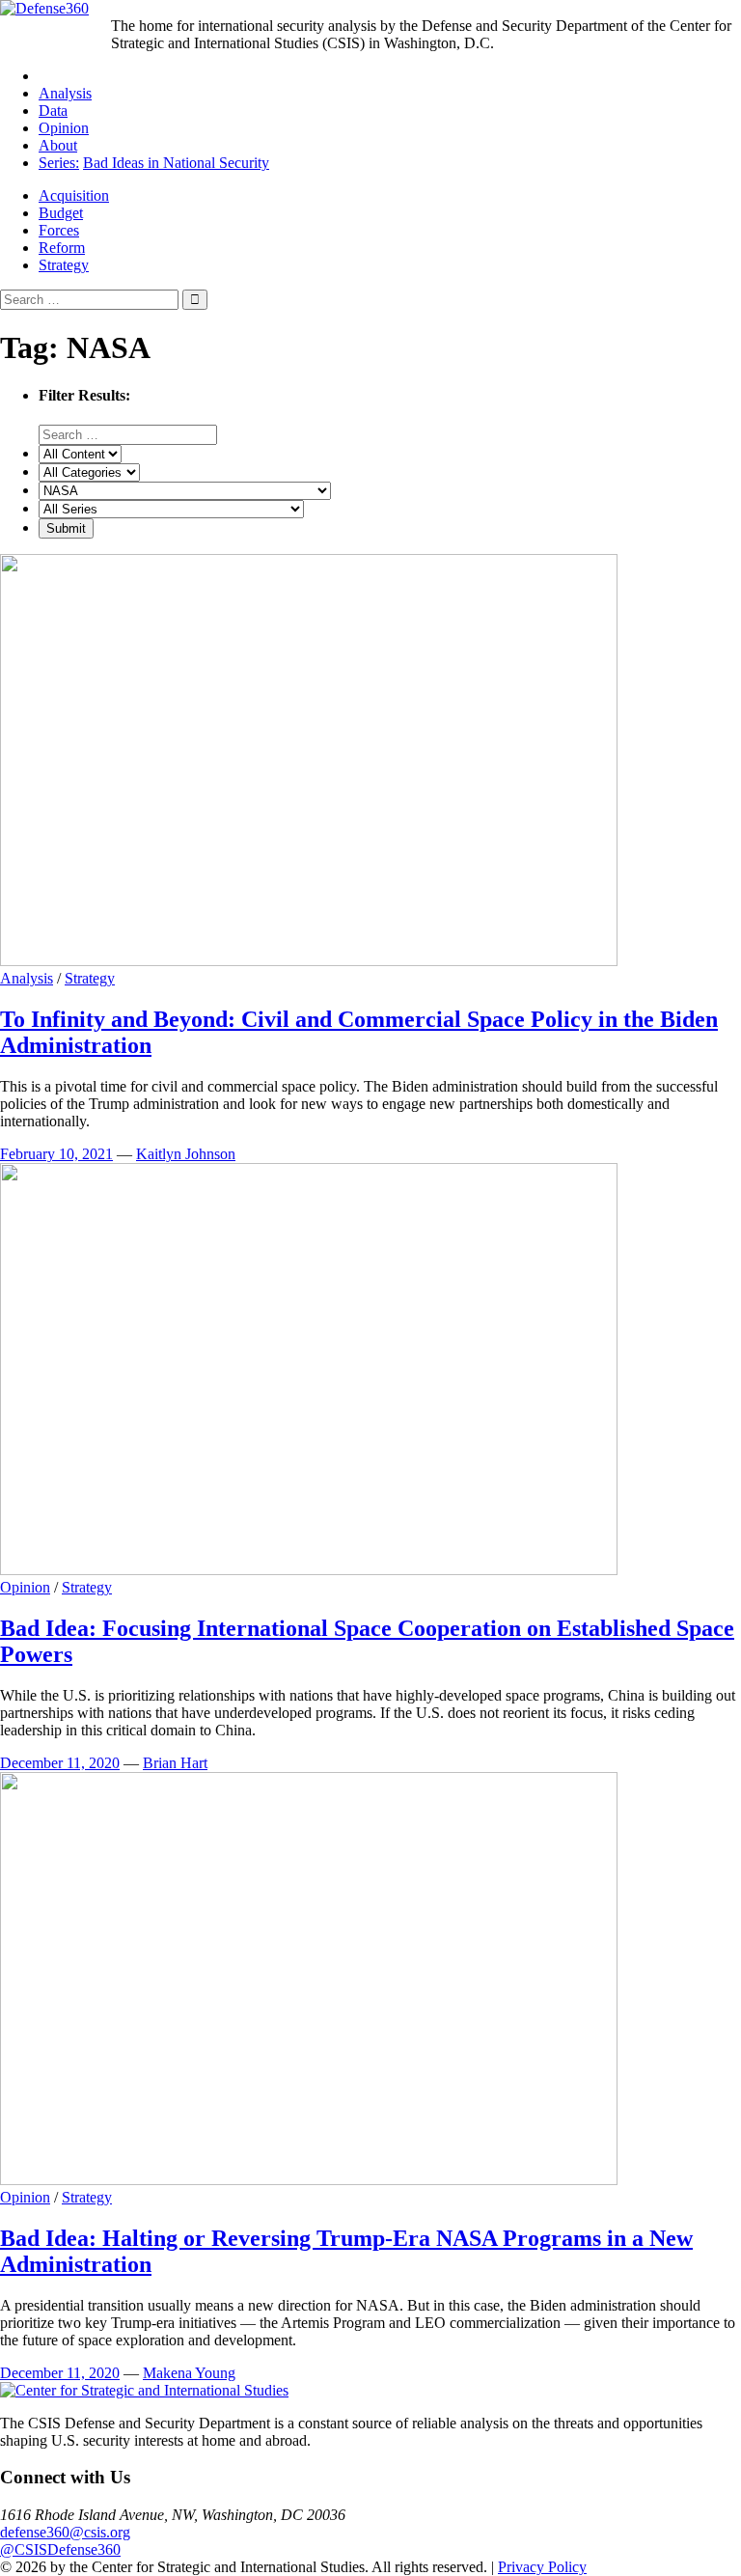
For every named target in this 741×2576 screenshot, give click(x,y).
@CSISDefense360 (60, 2549)
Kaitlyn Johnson (186, 1154)
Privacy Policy (542, 2567)
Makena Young (189, 2373)
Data (53, 111)
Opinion (64, 128)
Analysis (65, 93)
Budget (61, 213)
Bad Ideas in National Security (176, 163)
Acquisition (74, 195)
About (58, 145)
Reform (62, 248)
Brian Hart (175, 1763)
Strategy (64, 265)
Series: (59, 163)
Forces (59, 230)
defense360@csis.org (65, 2532)
